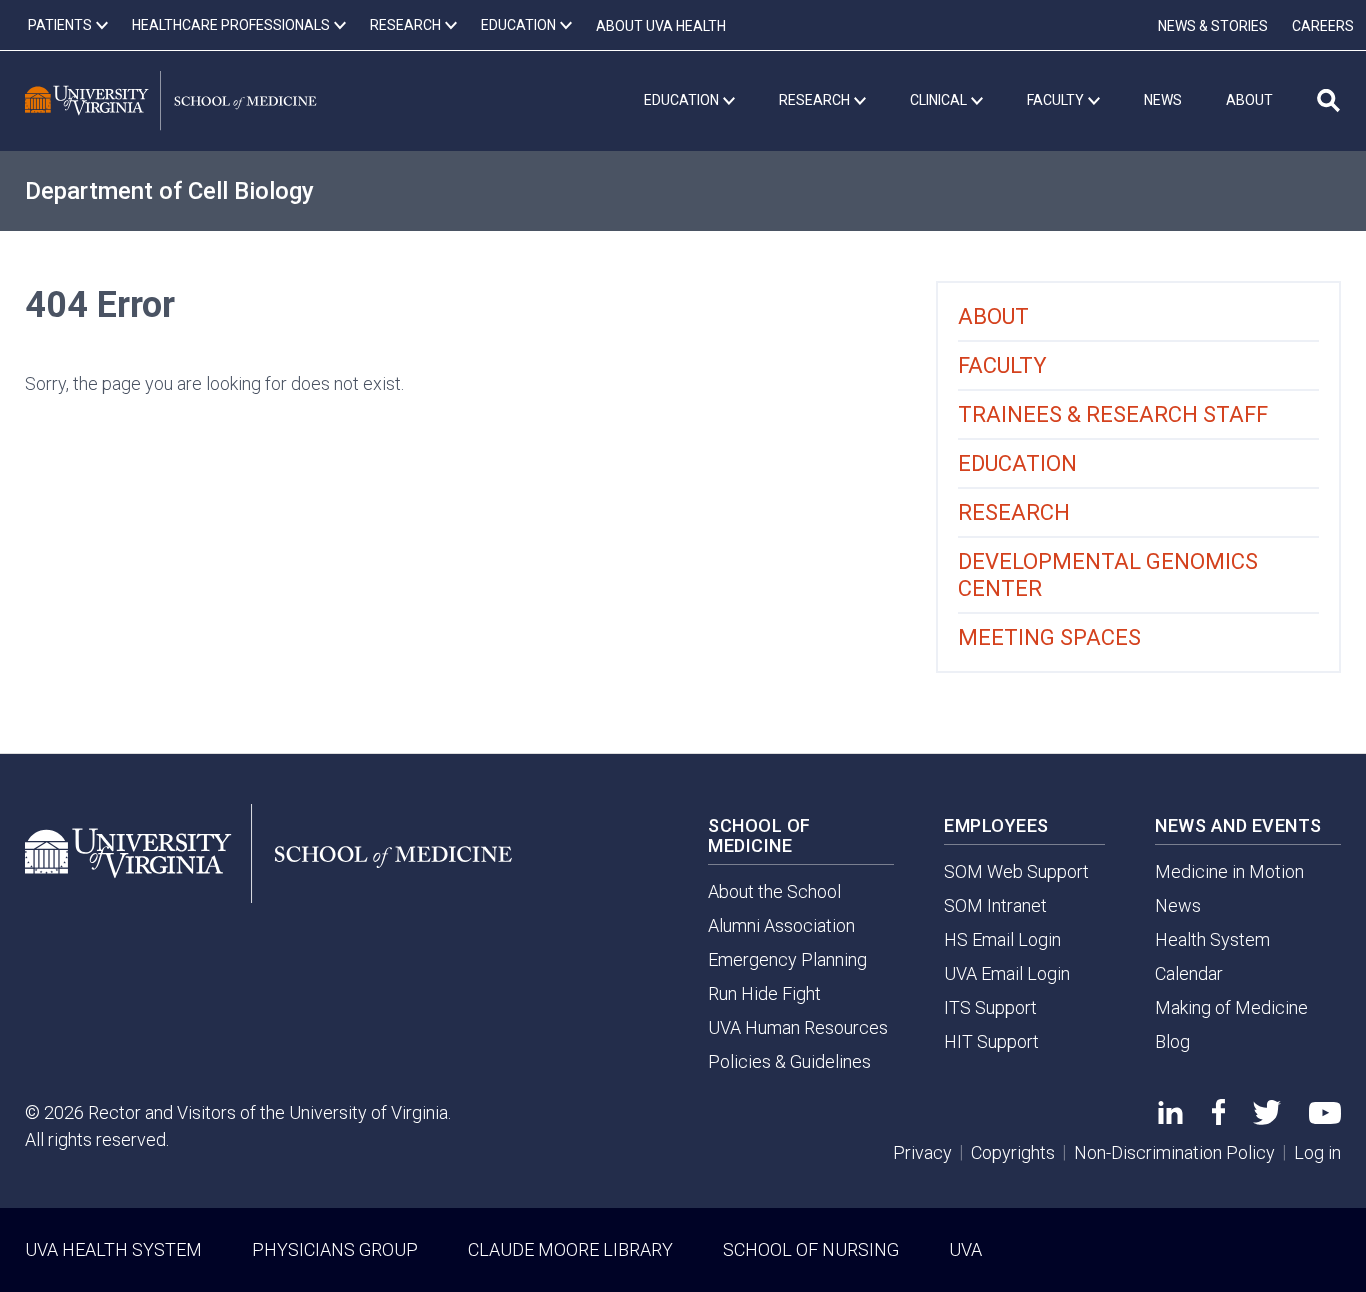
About (993, 316)
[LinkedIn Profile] (1170, 1117)
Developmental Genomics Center (1108, 575)
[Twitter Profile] (1267, 1118)
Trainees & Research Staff (1113, 414)
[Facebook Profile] (1218, 1118)
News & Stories (1213, 26)
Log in (1317, 1152)
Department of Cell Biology (169, 191)
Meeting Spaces (1049, 637)
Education (1017, 463)
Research (1014, 512)
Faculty (1002, 365)
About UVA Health (661, 26)
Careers (1323, 26)
